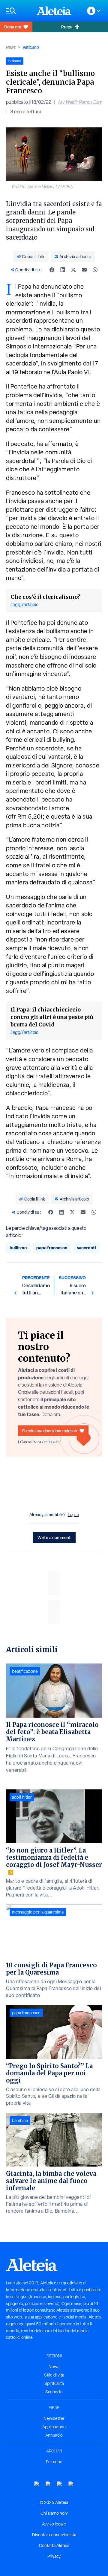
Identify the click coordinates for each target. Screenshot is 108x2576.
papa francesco (52, 1248)
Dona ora (13, 27)
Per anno (54, 2462)
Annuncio (54, 2435)
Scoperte (54, 2392)
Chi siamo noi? (54, 2513)
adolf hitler (22, 1797)
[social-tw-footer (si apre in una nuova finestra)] (60, 2484)
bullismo (18, 1248)
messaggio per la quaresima (38, 1912)
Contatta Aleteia (54, 2545)
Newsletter (54, 2418)
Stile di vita (54, 2375)
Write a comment (54, 1537)
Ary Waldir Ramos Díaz (80, 102)
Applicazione (54, 2427)
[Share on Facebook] (52, 270)
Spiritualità (54, 2383)
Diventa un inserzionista (54, 2535)
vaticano (31, 47)
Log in (73, 1515)
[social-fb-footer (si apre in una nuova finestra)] (48, 2484)
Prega (67, 27)
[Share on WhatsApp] (95, 270)
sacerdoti (86, 1248)
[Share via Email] (84, 270)
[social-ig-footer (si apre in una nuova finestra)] (71, 2484)
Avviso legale (54, 2524)
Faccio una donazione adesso (50, 1431)
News (11, 47)
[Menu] (18, 11)
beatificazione (25, 1671)
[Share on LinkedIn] (63, 270)
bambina (20, 2120)
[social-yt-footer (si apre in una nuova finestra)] (37, 2484)
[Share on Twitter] (73, 270)
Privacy (54, 2556)
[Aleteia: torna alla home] (54, 11)
